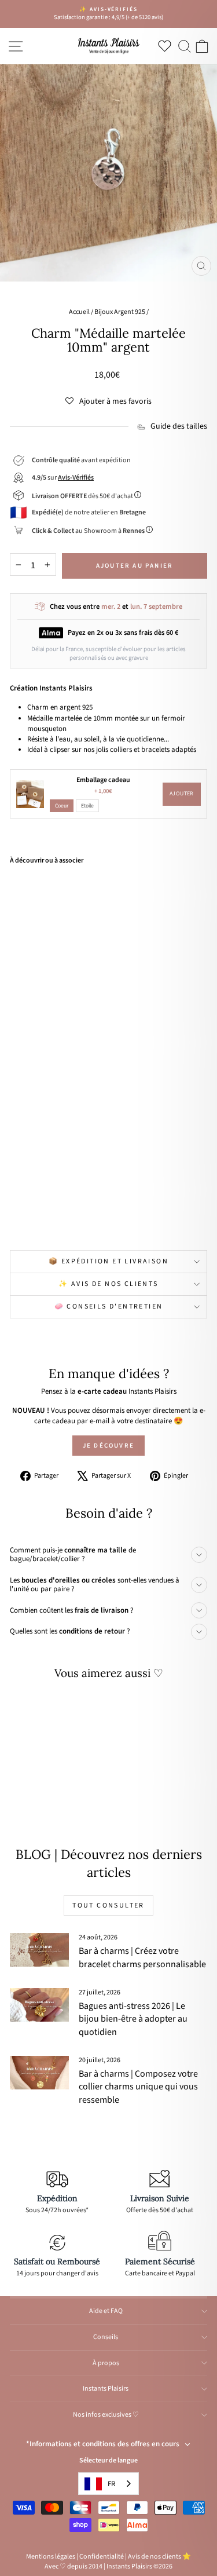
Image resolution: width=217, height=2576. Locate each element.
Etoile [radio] (87, 806)
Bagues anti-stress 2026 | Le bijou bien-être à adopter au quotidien (133, 2019)
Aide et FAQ (106, 2311)
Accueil (79, 312)
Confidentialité (102, 2557)
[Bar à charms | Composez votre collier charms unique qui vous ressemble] (39, 2073)
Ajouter (182, 794)
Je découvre (108, 1446)
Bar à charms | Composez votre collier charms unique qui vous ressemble (138, 2087)
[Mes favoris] (167, 46)
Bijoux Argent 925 (120, 312)
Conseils (106, 2337)
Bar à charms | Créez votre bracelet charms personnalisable (142, 1957)
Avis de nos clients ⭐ (159, 2557)
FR (111, 2484)
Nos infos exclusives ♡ (106, 2415)
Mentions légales (51, 2557)
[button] (108, 401)
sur (63, 478)
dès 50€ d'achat (83, 496)
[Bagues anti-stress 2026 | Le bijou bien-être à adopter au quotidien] (39, 2005)
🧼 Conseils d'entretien (109, 1307)
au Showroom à (88, 531)
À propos (106, 2363)
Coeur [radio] (62, 806)
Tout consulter (108, 1905)
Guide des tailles (179, 427)
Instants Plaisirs (106, 2389)
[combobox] (108, 2484)
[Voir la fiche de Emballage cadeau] (30, 794)
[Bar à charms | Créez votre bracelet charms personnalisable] (39, 1950)
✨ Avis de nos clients (108, 1284)
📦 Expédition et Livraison (108, 1261)
